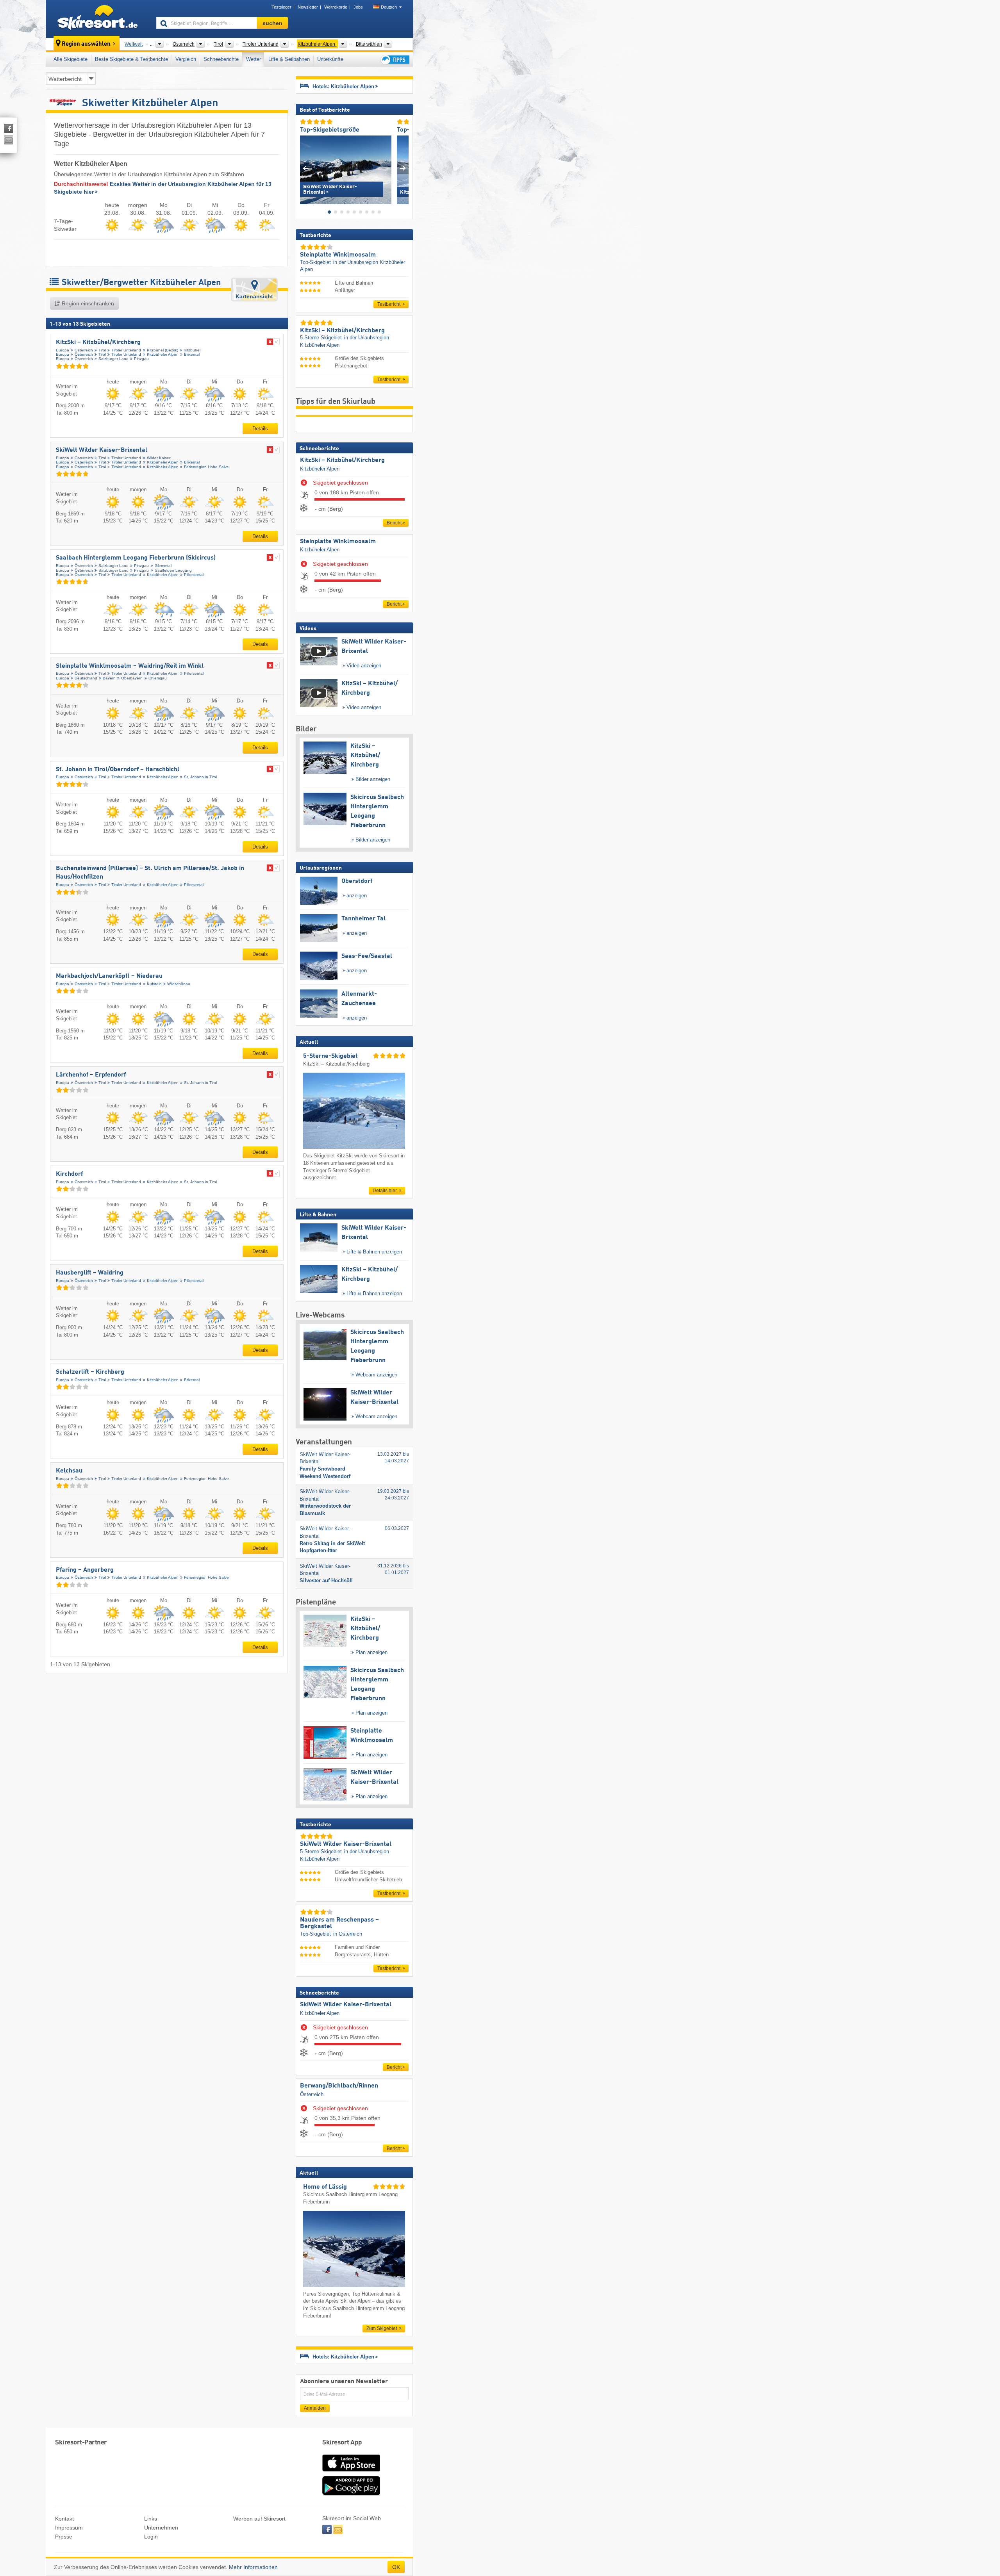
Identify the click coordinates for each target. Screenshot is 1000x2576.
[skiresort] (97, 19)
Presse (64, 2537)
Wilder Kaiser (159, 458)
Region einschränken (87, 303)
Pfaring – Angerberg (85, 1570)
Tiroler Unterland (126, 350)
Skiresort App (342, 2443)
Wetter (254, 59)
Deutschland (86, 678)
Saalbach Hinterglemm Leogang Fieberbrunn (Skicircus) (136, 558)
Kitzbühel (192, 350)
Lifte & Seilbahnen (289, 59)
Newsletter (308, 7)
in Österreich (348, 1934)
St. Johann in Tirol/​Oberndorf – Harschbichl (118, 770)
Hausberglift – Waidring (90, 1273)
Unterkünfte (330, 59)
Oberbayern (132, 678)
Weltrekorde (336, 7)
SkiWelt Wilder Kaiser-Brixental (102, 450)
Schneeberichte (221, 59)
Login (151, 2537)
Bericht (394, 523)
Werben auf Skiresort (259, 2519)
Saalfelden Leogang (173, 570)
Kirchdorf (69, 1174)
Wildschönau (179, 984)
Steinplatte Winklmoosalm (338, 542)
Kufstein (154, 984)
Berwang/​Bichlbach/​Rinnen (339, 2086)
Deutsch (389, 7)
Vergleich (186, 59)
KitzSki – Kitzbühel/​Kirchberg (98, 342)
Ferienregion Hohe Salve (206, 467)
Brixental (192, 354)
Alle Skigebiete (71, 59)
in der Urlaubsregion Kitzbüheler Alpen (353, 266)
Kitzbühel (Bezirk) (162, 350)
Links (151, 2519)
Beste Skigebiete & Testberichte (131, 59)
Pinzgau (141, 359)
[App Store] (351, 2472)
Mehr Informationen (253, 2567)
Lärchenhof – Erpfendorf (91, 1075)
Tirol (102, 350)
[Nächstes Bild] (403, 168)
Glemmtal (163, 566)
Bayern (109, 678)
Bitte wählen (369, 44)
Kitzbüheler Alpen (163, 354)
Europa (62, 350)
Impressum (69, 2528)
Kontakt (64, 2519)
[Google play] (351, 2494)
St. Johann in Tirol (200, 777)
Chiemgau (158, 678)
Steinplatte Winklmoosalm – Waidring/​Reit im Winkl (130, 666)
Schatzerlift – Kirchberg (90, 1372)
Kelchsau (69, 1471)
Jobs (358, 7)
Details (260, 429)
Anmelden (315, 2408)
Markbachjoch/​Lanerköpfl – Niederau (109, 976)
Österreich (84, 350)
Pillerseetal (194, 575)
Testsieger (281, 7)
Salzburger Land (113, 359)
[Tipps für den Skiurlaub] (395, 60)
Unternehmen (161, 2528)
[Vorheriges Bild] (306, 168)
